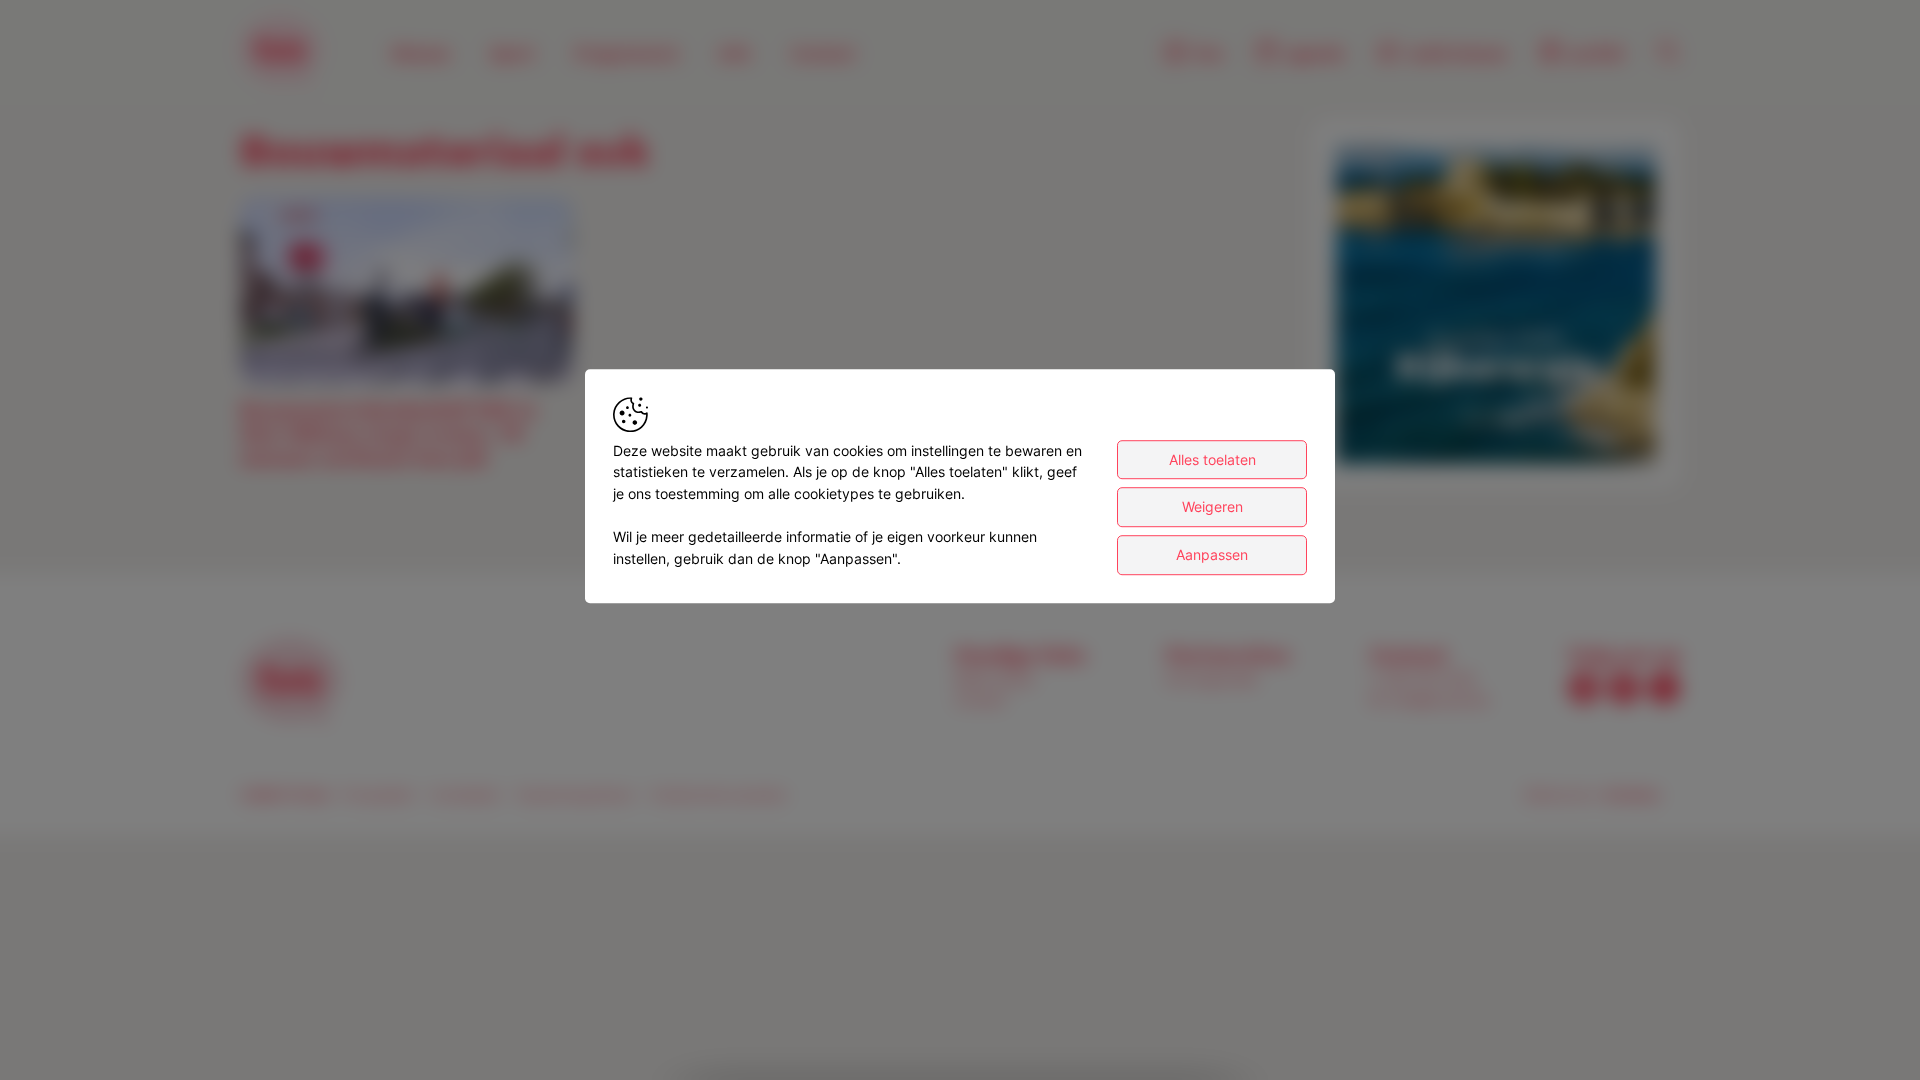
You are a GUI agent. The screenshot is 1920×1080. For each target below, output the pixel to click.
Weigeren (1212, 507)
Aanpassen (1212, 554)
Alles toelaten (1212, 459)
